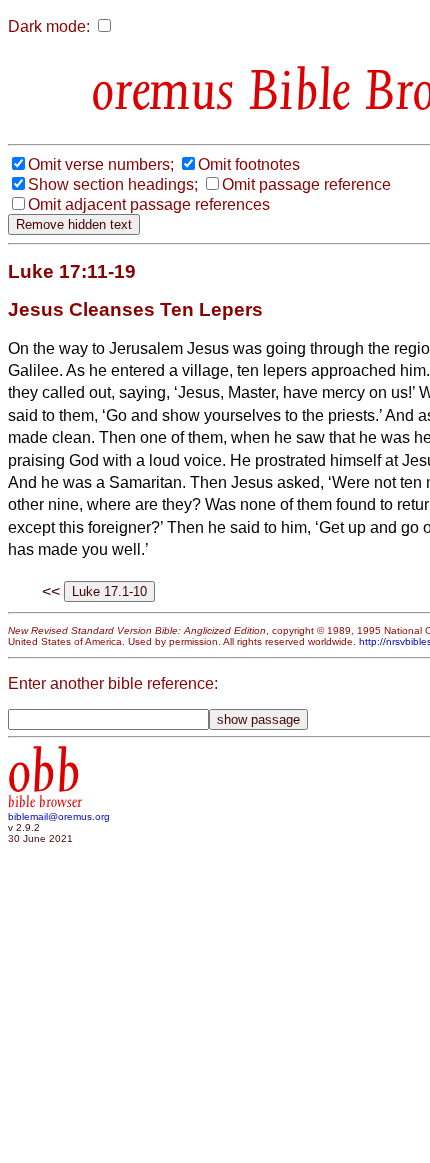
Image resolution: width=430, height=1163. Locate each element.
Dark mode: (49, 26)
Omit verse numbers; (101, 164)
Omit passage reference (306, 184)
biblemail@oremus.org (59, 816)
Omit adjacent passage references (149, 204)
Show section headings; (113, 184)
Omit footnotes (249, 164)
